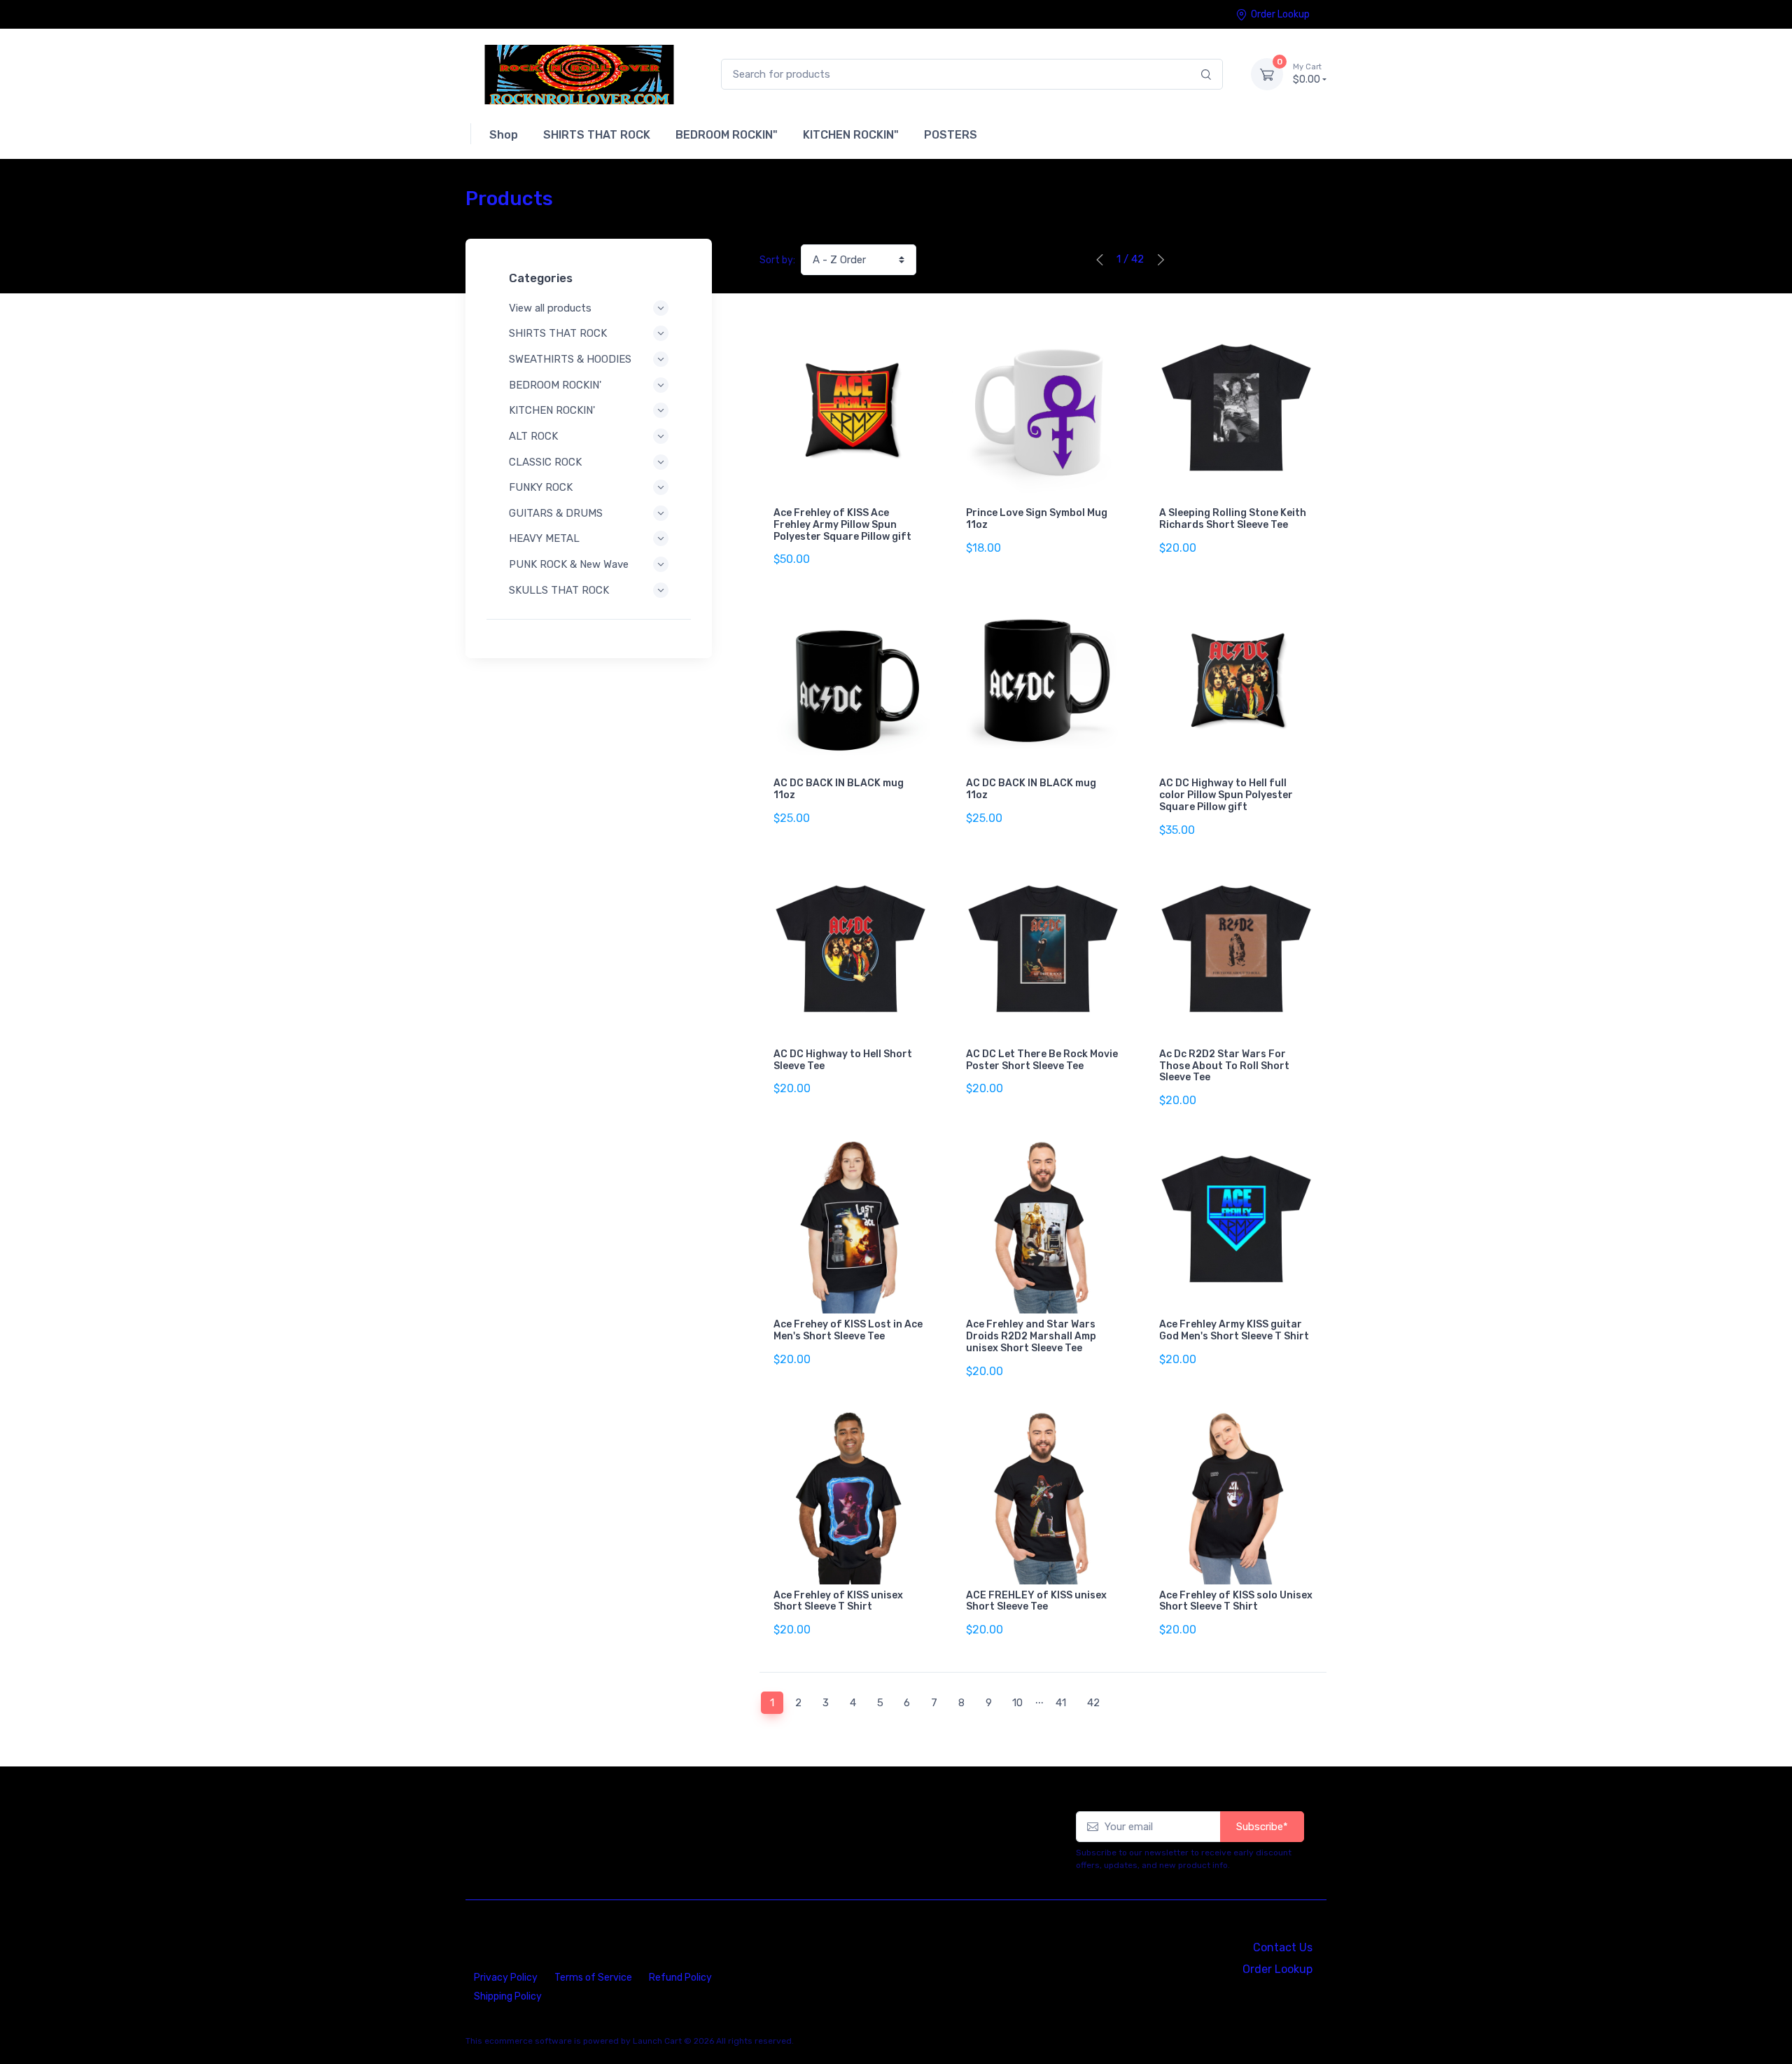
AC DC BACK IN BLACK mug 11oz (839, 789)
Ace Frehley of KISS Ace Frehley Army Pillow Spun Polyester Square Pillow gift (842, 525)
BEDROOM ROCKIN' (555, 385)
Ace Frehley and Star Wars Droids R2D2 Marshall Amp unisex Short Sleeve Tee (1031, 1336)
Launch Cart (657, 2041)
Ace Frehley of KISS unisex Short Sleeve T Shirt (838, 1601)
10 (1017, 1703)
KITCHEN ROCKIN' (552, 410)
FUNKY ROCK (541, 487)
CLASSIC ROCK (545, 462)
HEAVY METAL (544, 538)
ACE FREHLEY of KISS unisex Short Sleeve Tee (1036, 1601)
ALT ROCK (533, 436)
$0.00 (1307, 74)
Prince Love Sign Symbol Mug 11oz (1037, 519)
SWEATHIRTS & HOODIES (570, 359)
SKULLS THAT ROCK (559, 590)
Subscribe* (1262, 1827)
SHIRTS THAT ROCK (558, 333)
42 (1093, 1703)
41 (1061, 1703)
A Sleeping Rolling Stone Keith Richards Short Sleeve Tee (1233, 519)
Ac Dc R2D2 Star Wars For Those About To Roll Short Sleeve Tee (1224, 1066)
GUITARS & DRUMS (556, 513)
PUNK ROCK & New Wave (569, 564)
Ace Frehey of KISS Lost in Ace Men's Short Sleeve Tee (848, 1330)
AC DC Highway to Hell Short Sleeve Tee (843, 1060)
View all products (550, 308)
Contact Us (1283, 1947)
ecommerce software (528, 2041)
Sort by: (777, 260)
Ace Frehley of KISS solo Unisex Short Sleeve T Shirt (1236, 1601)
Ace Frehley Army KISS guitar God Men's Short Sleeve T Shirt (1234, 1330)
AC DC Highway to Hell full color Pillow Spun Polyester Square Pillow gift (1226, 795)
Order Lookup (1280, 14)
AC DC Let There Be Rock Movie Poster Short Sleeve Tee (1042, 1060)
